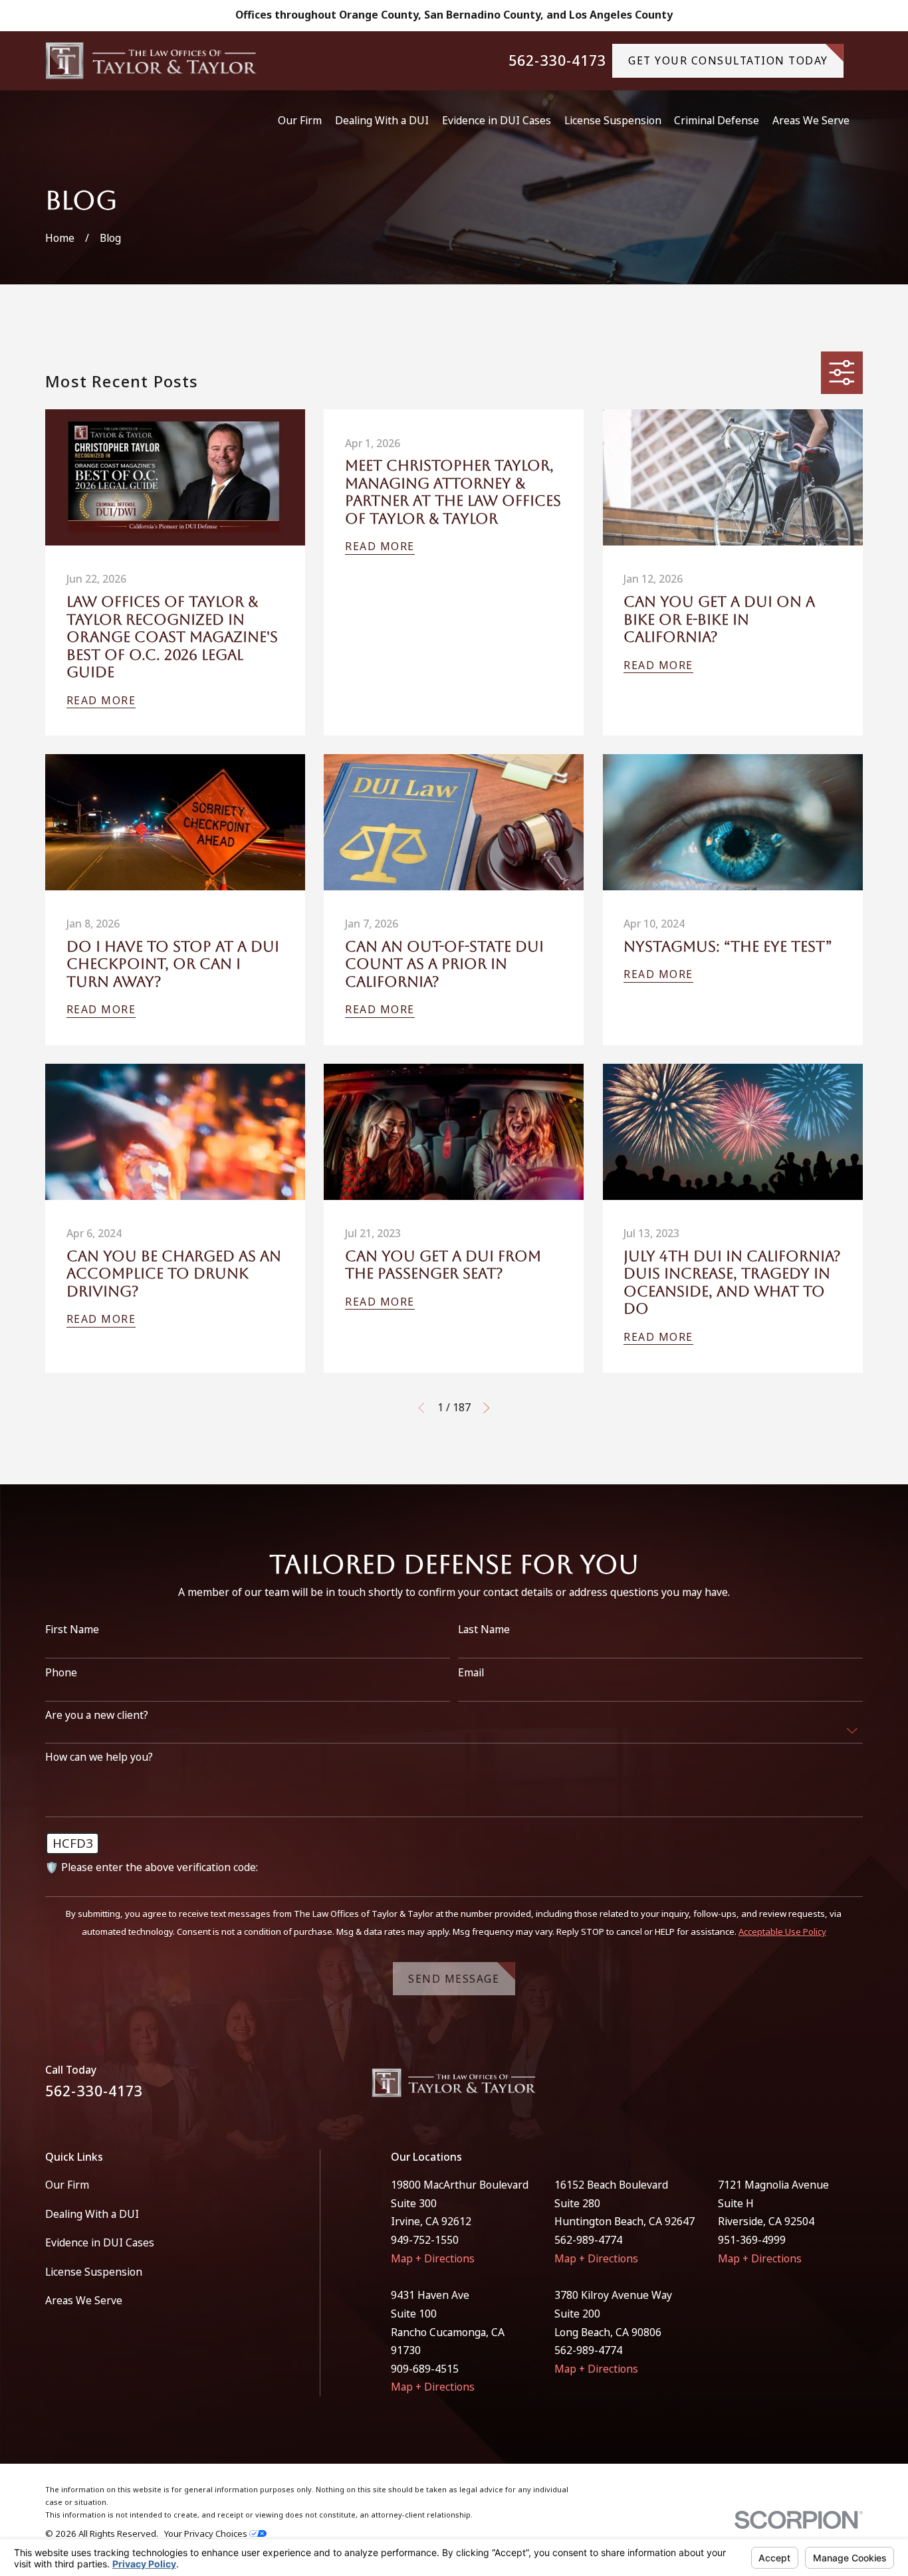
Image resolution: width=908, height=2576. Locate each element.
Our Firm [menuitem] (300, 120)
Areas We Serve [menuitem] (811, 120)
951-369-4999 (752, 2240)
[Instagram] (855, 2088)
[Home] (151, 61)
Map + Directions (433, 2258)
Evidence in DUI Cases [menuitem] (497, 120)
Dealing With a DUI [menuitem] (382, 120)
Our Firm (67, 2185)
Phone (61, 1673)
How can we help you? (99, 1757)
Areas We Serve (84, 2300)
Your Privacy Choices (207, 2533)
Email (471, 1673)
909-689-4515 (425, 2369)
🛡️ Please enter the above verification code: (152, 1867)
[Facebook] (822, 2088)
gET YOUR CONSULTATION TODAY (728, 60)
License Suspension (94, 2272)
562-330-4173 (557, 61)
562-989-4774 (588, 2240)
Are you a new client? (97, 1715)
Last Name (484, 1630)
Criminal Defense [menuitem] (717, 120)
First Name (72, 1630)
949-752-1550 (425, 2240)
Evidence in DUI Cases (100, 2242)
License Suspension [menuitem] (613, 120)
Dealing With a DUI (92, 2214)
